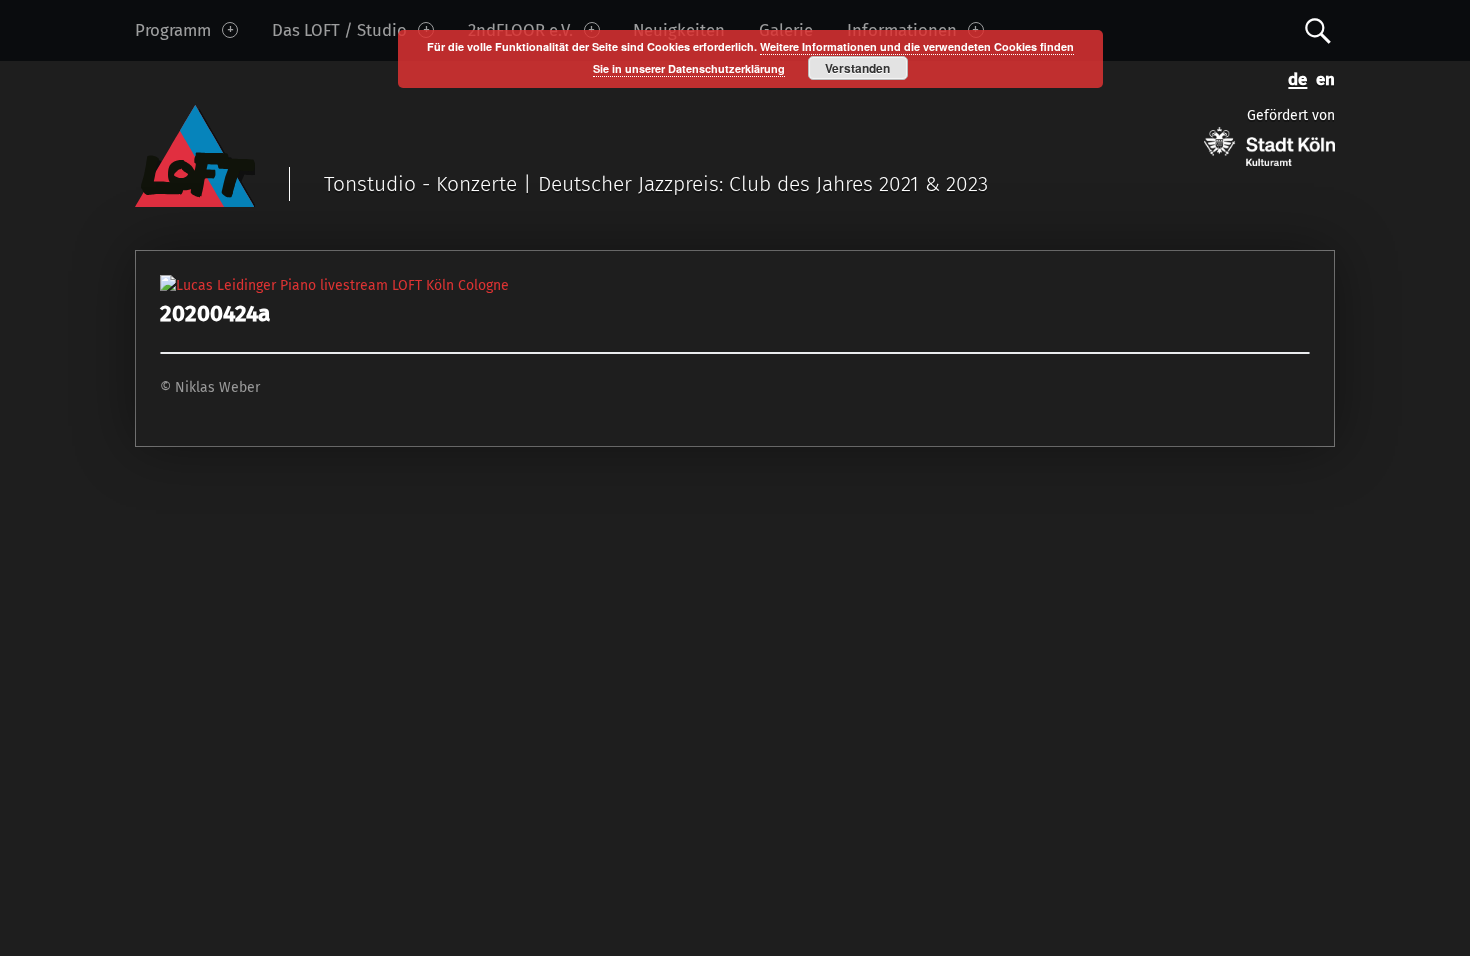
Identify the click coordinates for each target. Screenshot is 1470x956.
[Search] (1318, 29)
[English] (1321, 77)
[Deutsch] (1294, 77)
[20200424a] (334, 285)
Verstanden (857, 68)
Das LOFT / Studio (339, 30)
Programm (173, 30)
